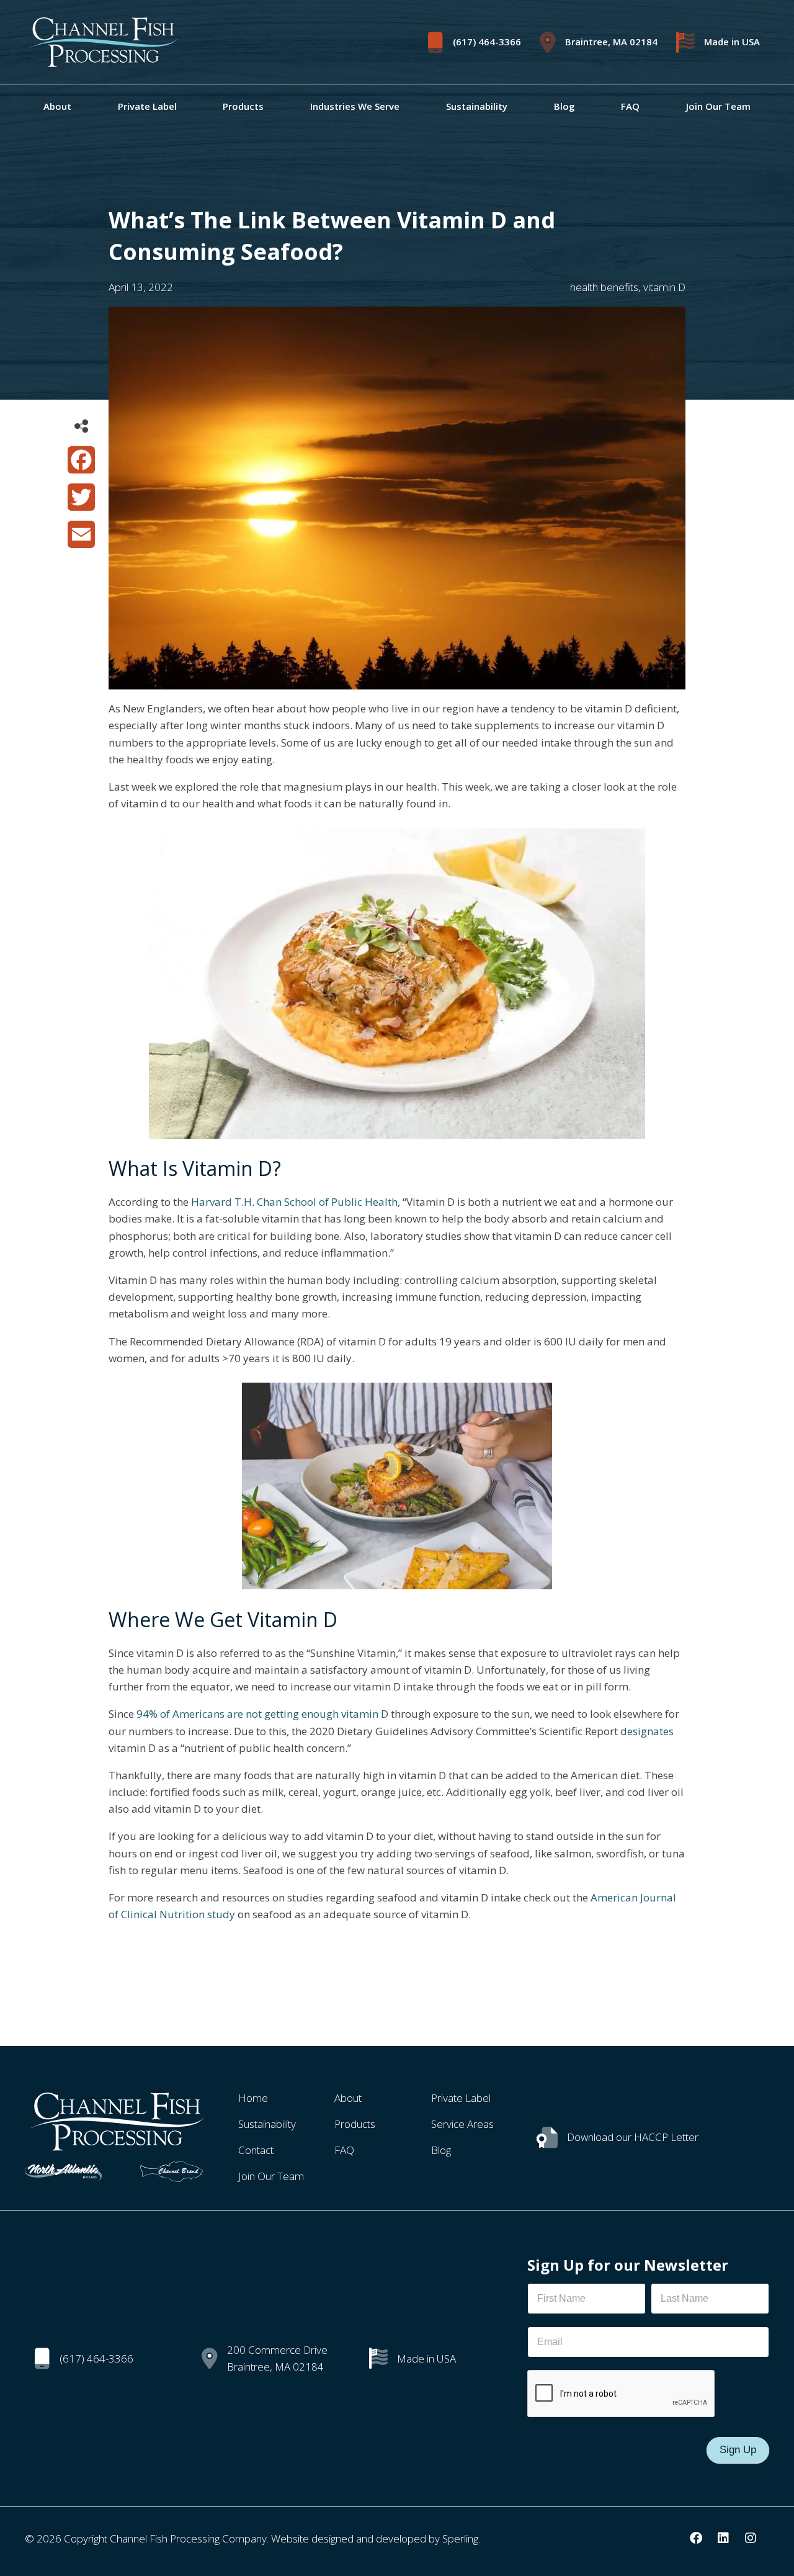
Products (243, 106)
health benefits (604, 287)
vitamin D (664, 287)
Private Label (147, 106)
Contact (256, 2150)
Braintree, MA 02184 (611, 42)
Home (253, 2098)
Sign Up (738, 2450)
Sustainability (477, 106)
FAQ (630, 106)
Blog (564, 106)
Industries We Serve (355, 106)
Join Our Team (718, 106)
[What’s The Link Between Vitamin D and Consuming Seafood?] (397, 681)
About (57, 106)
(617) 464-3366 (487, 42)
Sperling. (461, 2538)
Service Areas (462, 2124)
